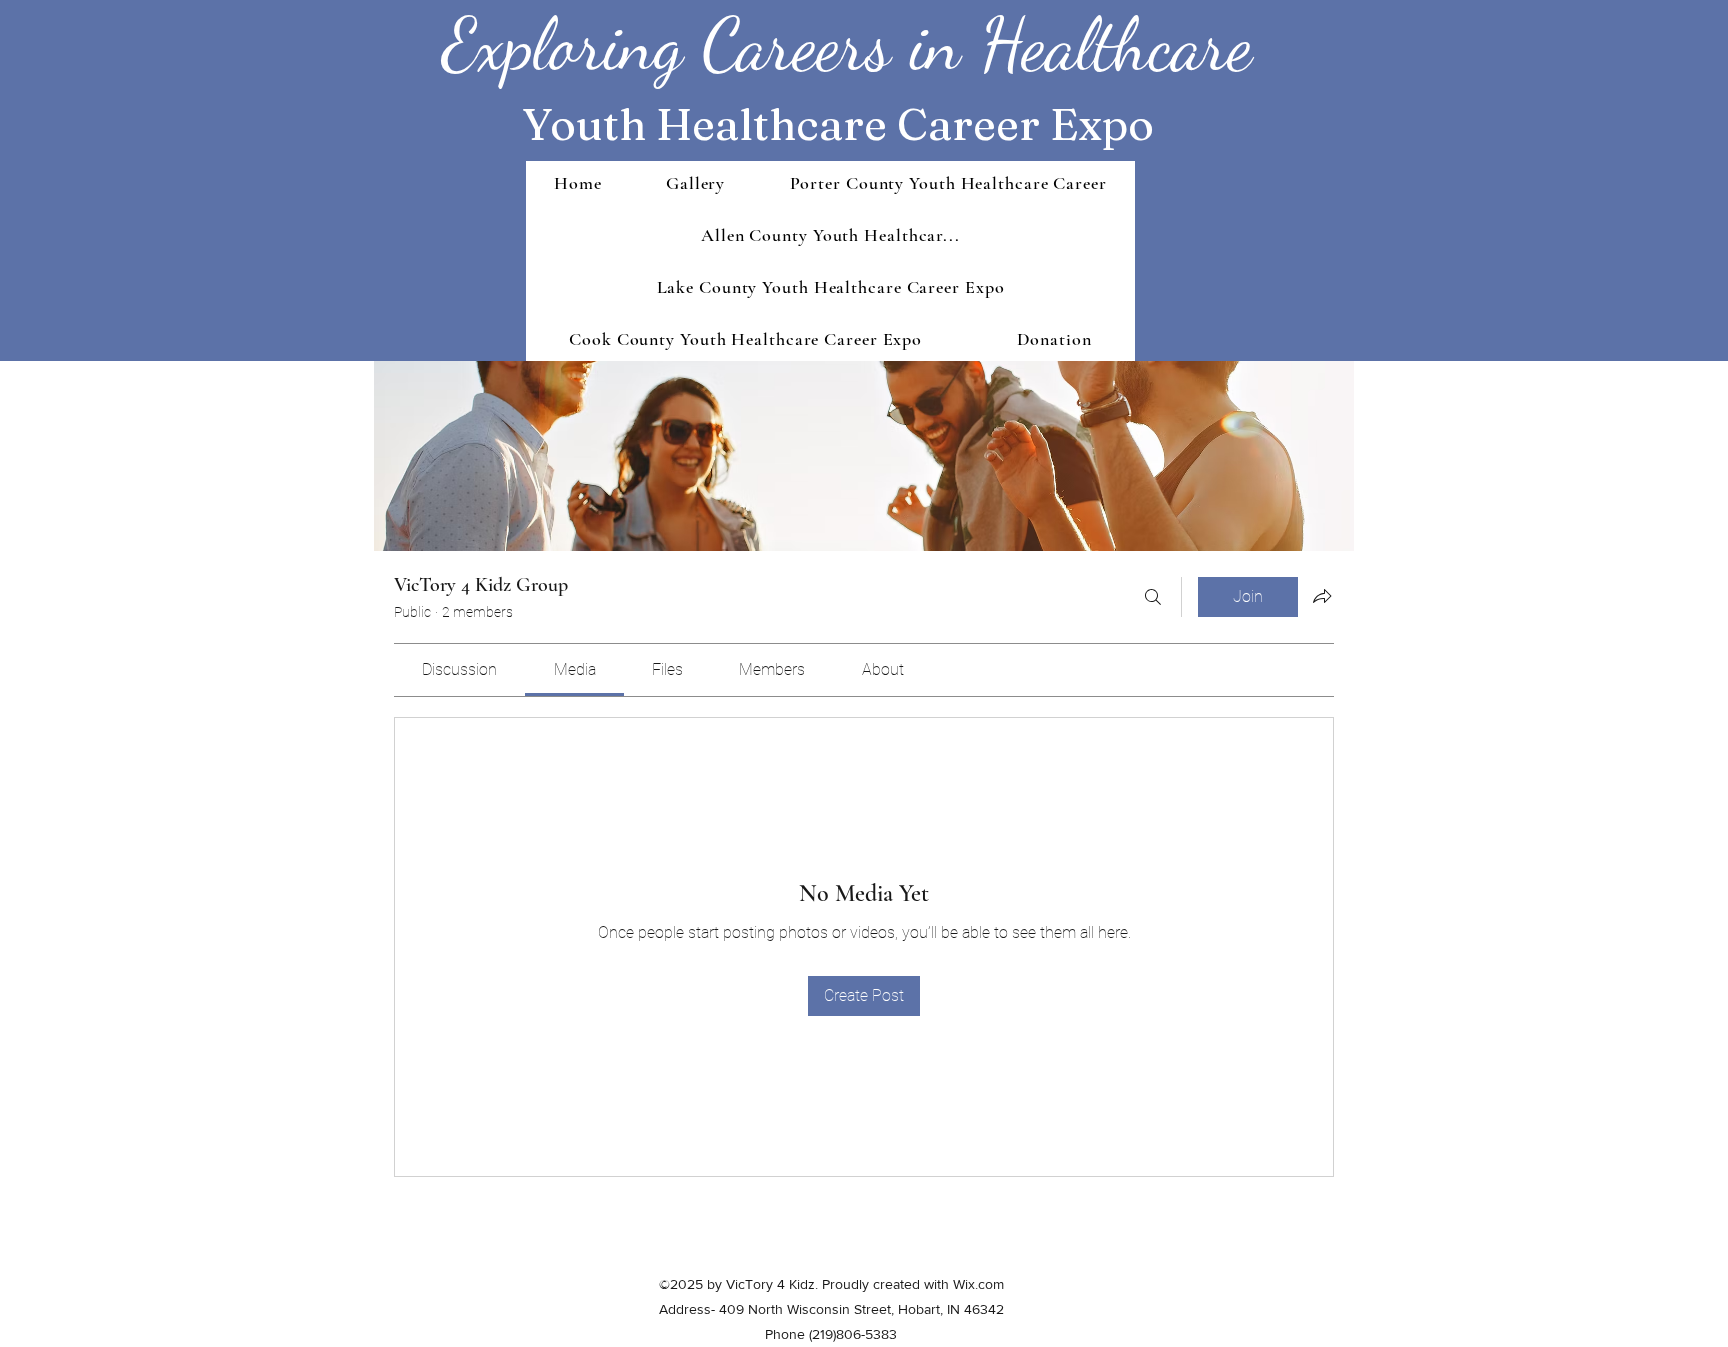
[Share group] (1322, 596)
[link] (459, 669)
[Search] (1153, 597)
